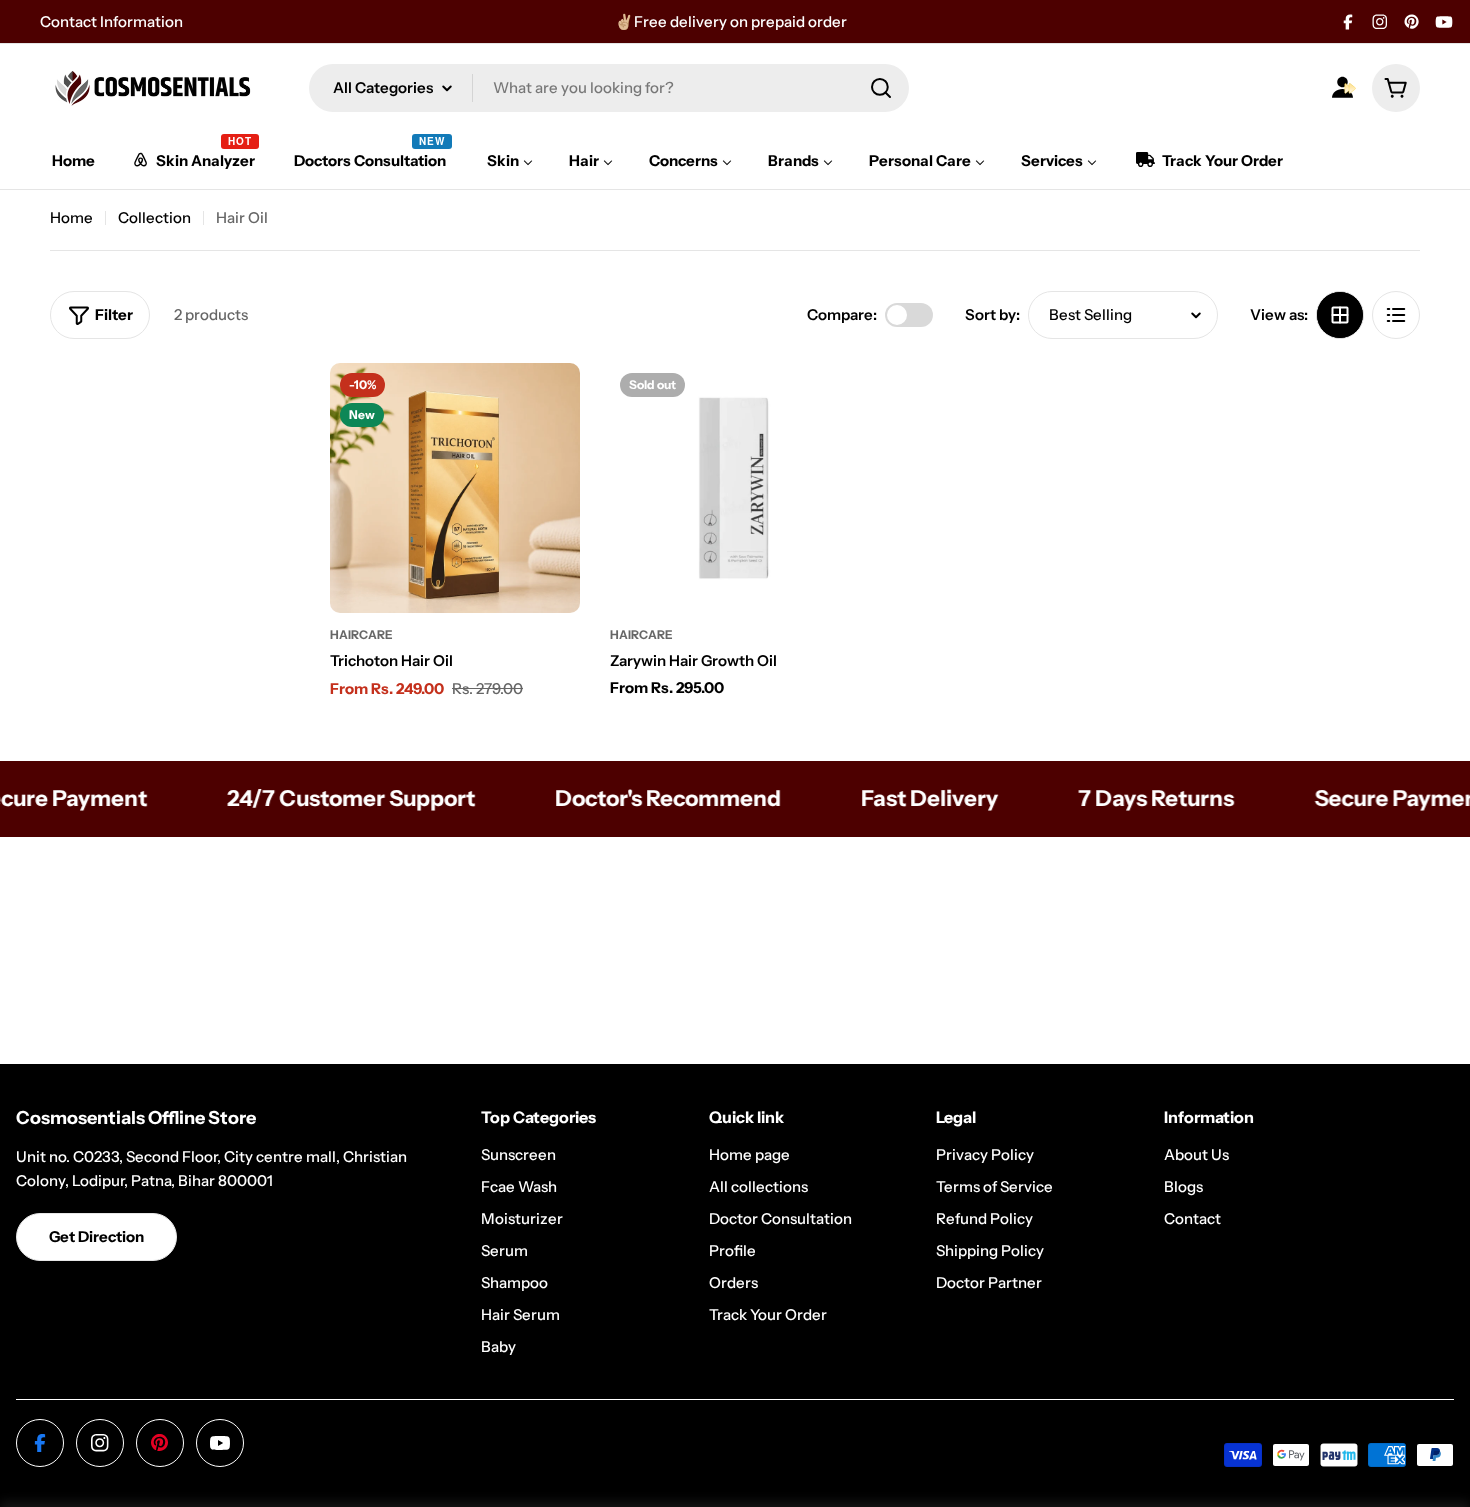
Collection (154, 217)
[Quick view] (551, 407)
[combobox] (609, 88)
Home (71, 217)
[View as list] (1396, 315)
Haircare (361, 634)
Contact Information (111, 21)
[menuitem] (73, 160)
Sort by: (992, 314)
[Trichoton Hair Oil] (455, 488)
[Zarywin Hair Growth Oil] (735, 488)
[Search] (881, 88)
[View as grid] (1340, 315)
